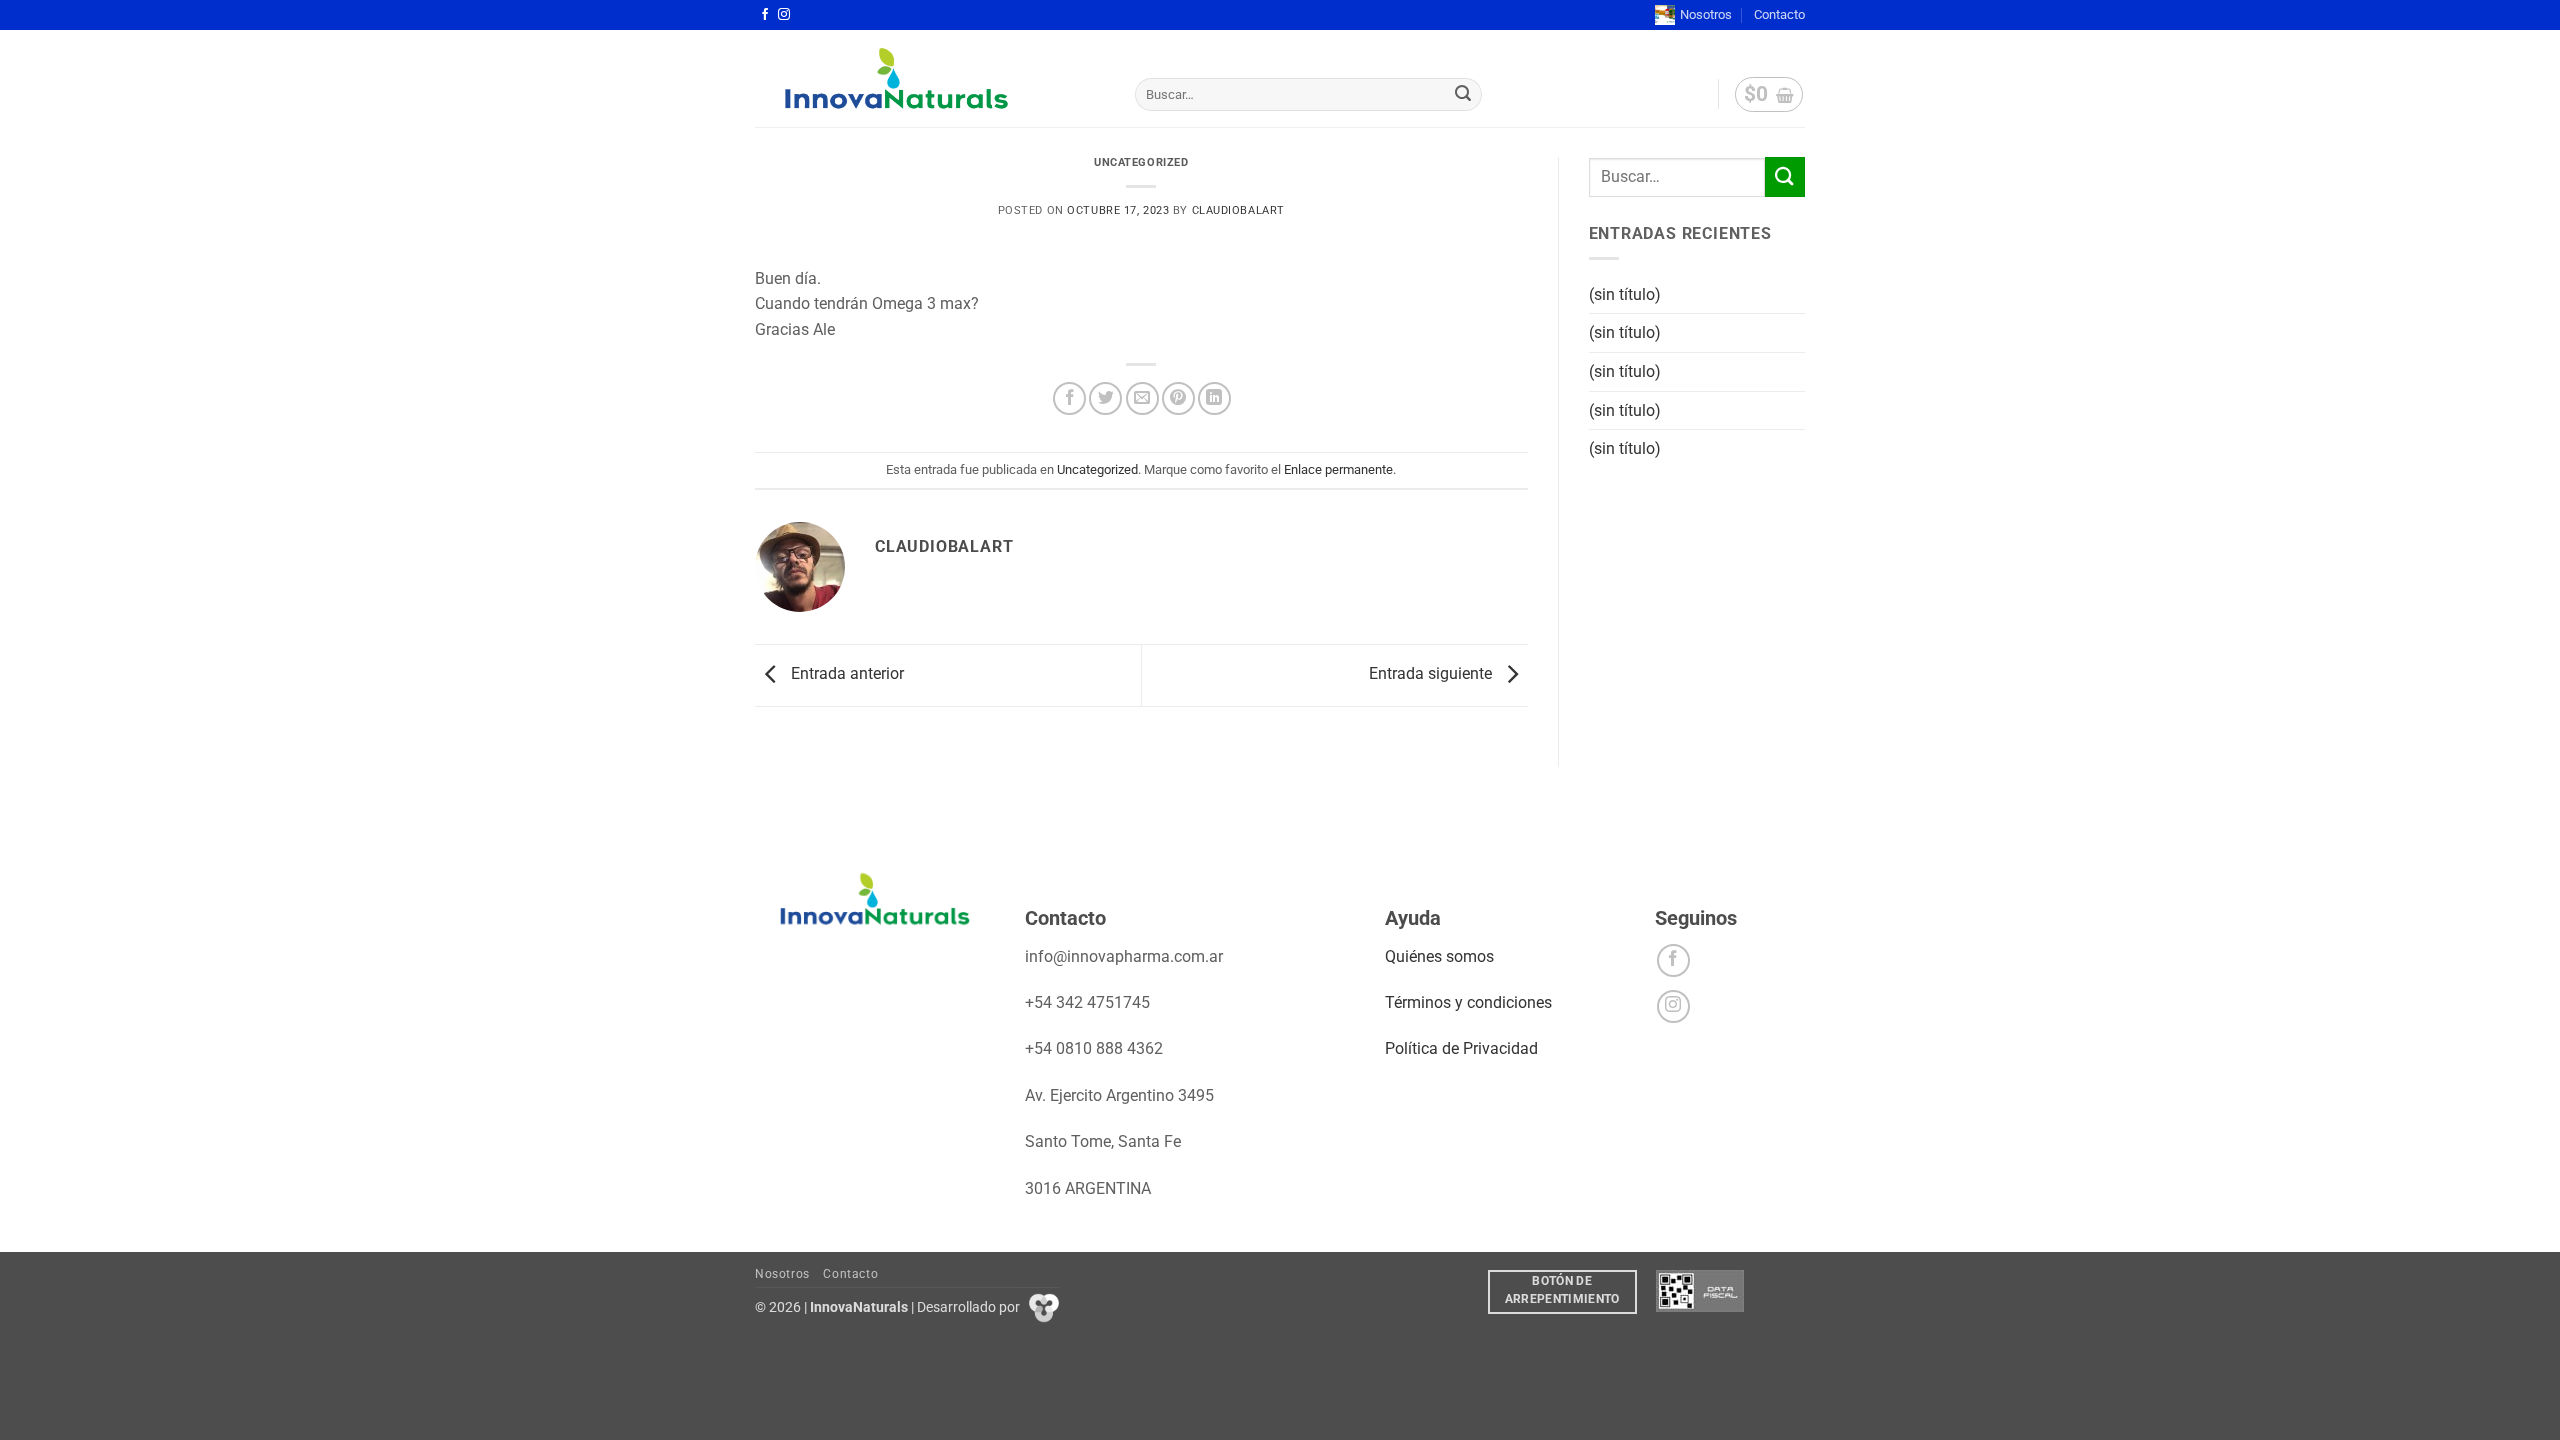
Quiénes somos (1439, 956)
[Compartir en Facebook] (1069, 398)
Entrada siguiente (1432, 674)
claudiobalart (1238, 210)
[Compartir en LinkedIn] (1214, 398)
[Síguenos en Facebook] (765, 15)
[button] (1769, 95)
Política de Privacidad (1461, 1048)
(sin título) (1625, 294)
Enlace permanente (1338, 469)
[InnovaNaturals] (930, 78)
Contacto (1779, 14)
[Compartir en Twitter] (1105, 398)
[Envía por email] (1142, 398)
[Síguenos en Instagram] (784, 15)
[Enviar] (1464, 95)
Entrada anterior (845, 674)
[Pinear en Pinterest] (1178, 398)
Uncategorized (1141, 162)
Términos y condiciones (1468, 1002)
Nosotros (1706, 14)
